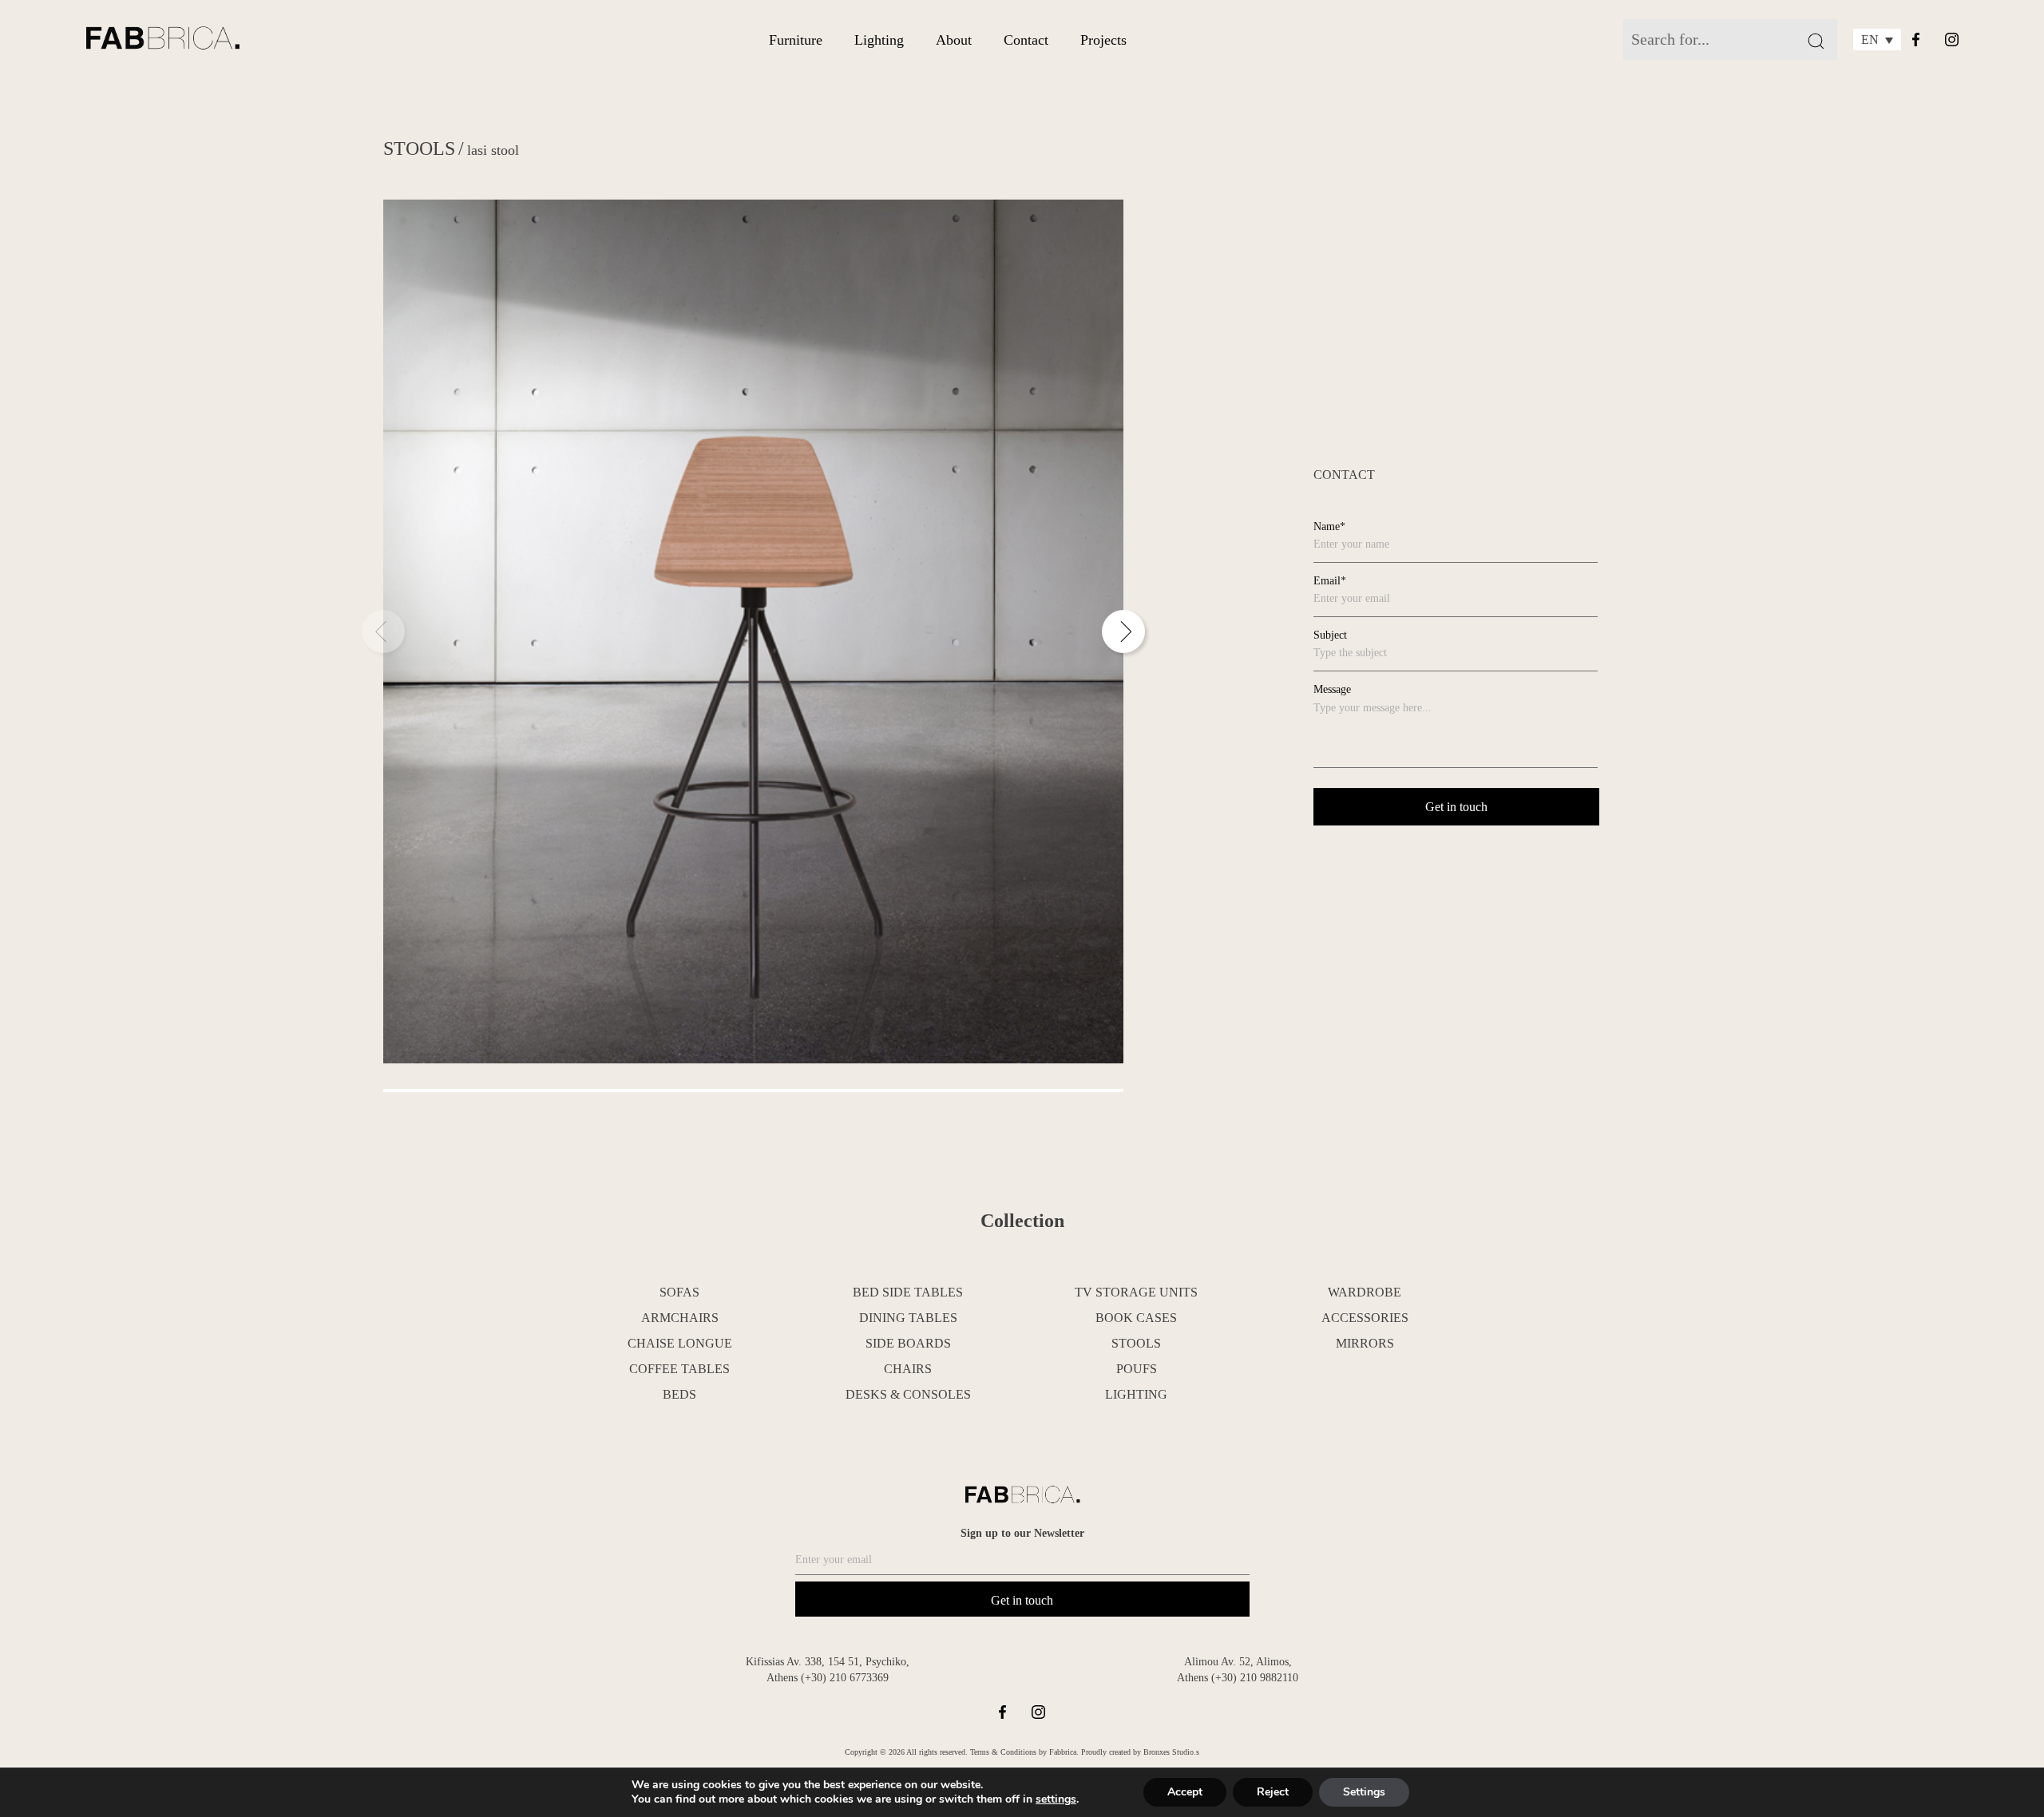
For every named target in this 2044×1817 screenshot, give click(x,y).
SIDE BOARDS (908, 1343)
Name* (1329, 526)
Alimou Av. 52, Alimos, (1238, 1662)
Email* (1330, 581)
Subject (1330, 635)
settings (1056, 1799)
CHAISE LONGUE (680, 1343)
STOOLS (419, 148)
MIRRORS (1365, 1343)
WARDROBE (1365, 1292)
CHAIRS (908, 1369)
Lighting (879, 40)
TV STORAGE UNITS (1136, 1292)
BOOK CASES (1136, 1318)
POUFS (1137, 1369)
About (954, 40)
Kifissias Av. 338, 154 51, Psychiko (826, 1662)
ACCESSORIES (1365, 1318)
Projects (1103, 40)
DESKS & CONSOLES (908, 1394)
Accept (1185, 1792)
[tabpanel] (753, 631)
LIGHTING (1136, 1394)
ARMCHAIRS (680, 1318)
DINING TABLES (908, 1318)
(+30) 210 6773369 (845, 1678)
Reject (1273, 1792)
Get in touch (1022, 1600)
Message (1332, 689)
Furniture (796, 40)
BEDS (679, 1394)
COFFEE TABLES (679, 1369)
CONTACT (1344, 475)
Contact (1026, 40)
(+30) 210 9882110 (1255, 1678)
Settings (1364, 1792)
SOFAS (679, 1292)
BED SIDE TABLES (908, 1292)
